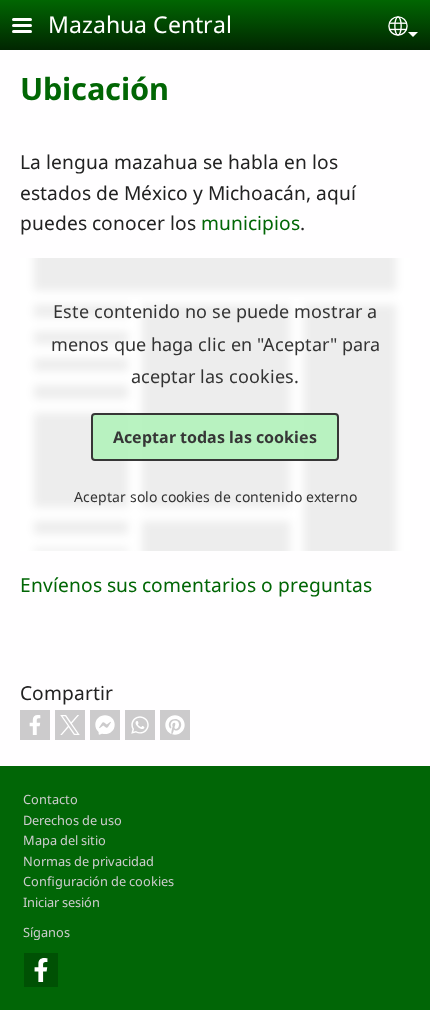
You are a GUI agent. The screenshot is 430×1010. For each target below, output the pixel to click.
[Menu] (34, 27)
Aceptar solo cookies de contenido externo (215, 496)
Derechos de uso (72, 820)
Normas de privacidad (88, 861)
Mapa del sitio (64, 840)
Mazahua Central (140, 24)
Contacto (50, 799)
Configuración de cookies (98, 881)
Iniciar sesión (61, 902)
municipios (250, 222)
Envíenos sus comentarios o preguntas (196, 584)
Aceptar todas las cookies (215, 437)
